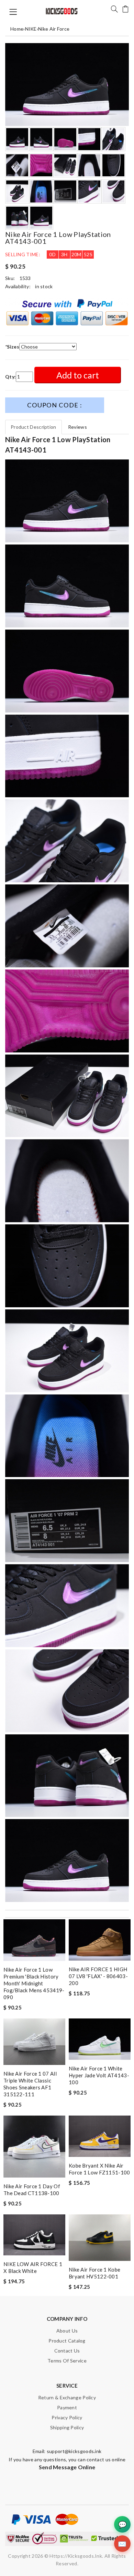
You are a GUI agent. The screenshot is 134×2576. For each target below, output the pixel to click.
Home (17, 29)
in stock (44, 286)
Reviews (77, 427)
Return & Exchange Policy (67, 2397)
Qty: (10, 377)
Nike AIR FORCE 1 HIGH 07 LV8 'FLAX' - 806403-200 (98, 1976)
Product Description (33, 427)
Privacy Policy (67, 2417)
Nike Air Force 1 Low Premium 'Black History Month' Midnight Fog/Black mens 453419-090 (34, 1983)
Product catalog (67, 2341)
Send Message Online (67, 2467)
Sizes (12, 347)
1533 (25, 278)
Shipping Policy (67, 2427)
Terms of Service (67, 2361)
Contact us (67, 2351)
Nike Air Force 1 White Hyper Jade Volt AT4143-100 (99, 2075)
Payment (67, 2407)
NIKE (31, 29)
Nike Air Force (54, 29)
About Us (67, 2331)
